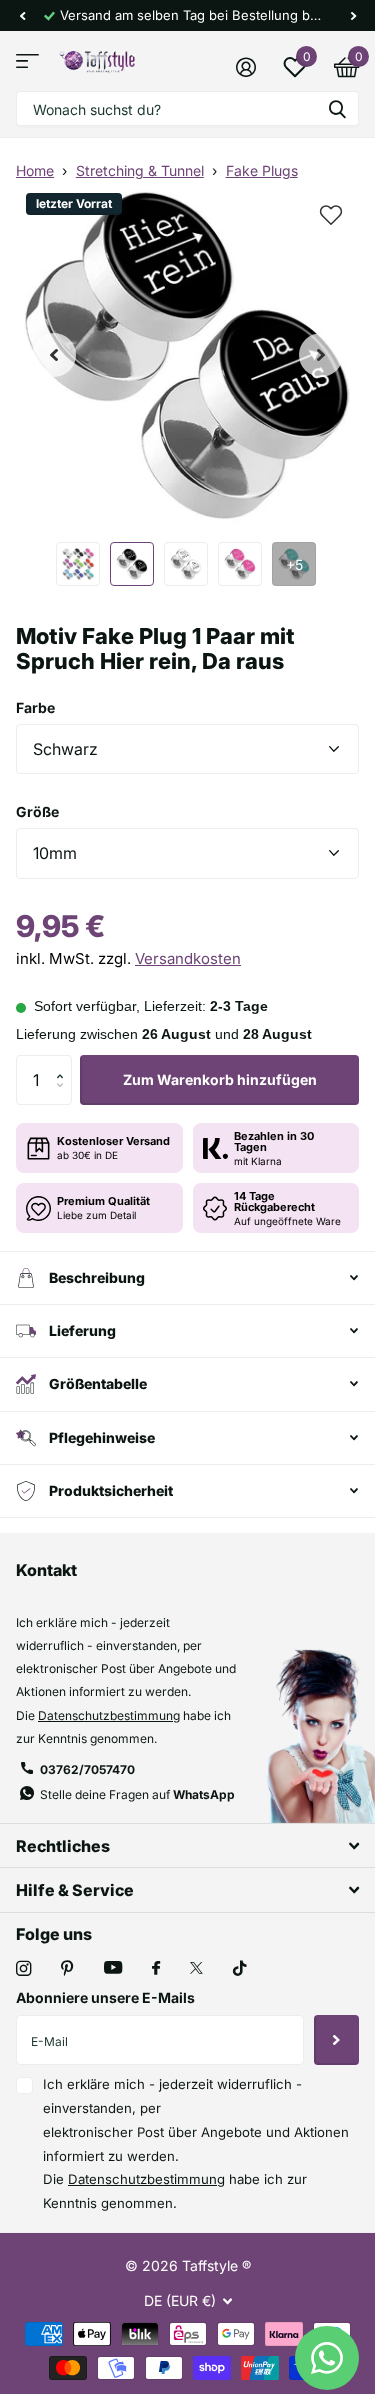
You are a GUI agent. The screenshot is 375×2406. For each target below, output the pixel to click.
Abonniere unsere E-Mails (105, 1997)
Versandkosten (188, 958)
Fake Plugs (262, 170)
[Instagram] (23, 1968)
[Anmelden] (245, 67)
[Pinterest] (67, 1968)
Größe (37, 811)
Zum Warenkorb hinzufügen (220, 1079)
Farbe (35, 707)
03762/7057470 (87, 1769)
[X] (196, 1968)
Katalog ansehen (27, 61)
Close (187, 1845)
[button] (22, 15)
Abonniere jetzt (336, 2040)
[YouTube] (113, 1968)
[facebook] (156, 1969)
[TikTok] (240, 1968)
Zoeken (337, 108)
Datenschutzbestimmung (109, 1715)
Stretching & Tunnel (140, 170)
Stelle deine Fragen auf (137, 1794)
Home (35, 170)
